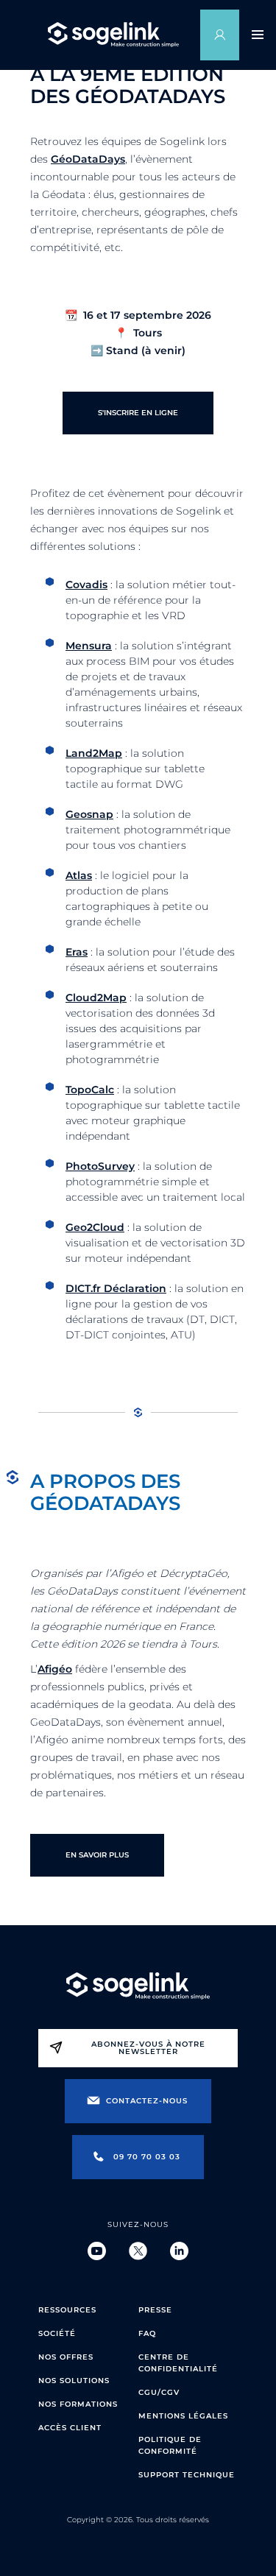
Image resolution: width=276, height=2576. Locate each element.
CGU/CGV (159, 2392)
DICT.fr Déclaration (116, 1288)
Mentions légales (183, 2416)
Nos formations (78, 2404)
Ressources (67, 2310)
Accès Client (70, 2428)
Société (57, 2333)
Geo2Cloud (95, 1227)
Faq (147, 2333)
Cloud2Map (96, 998)
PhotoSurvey (100, 1166)
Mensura (89, 646)
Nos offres (66, 2357)
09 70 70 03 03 (147, 2157)
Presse (155, 2310)
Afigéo (55, 1669)
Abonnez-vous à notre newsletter (148, 2048)
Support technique (187, 2475)
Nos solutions (74, 2381)
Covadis (86, 585)
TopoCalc (90, 1090)
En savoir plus (97, 1855)
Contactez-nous (147, 2101)
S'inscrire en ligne (138, 413)
